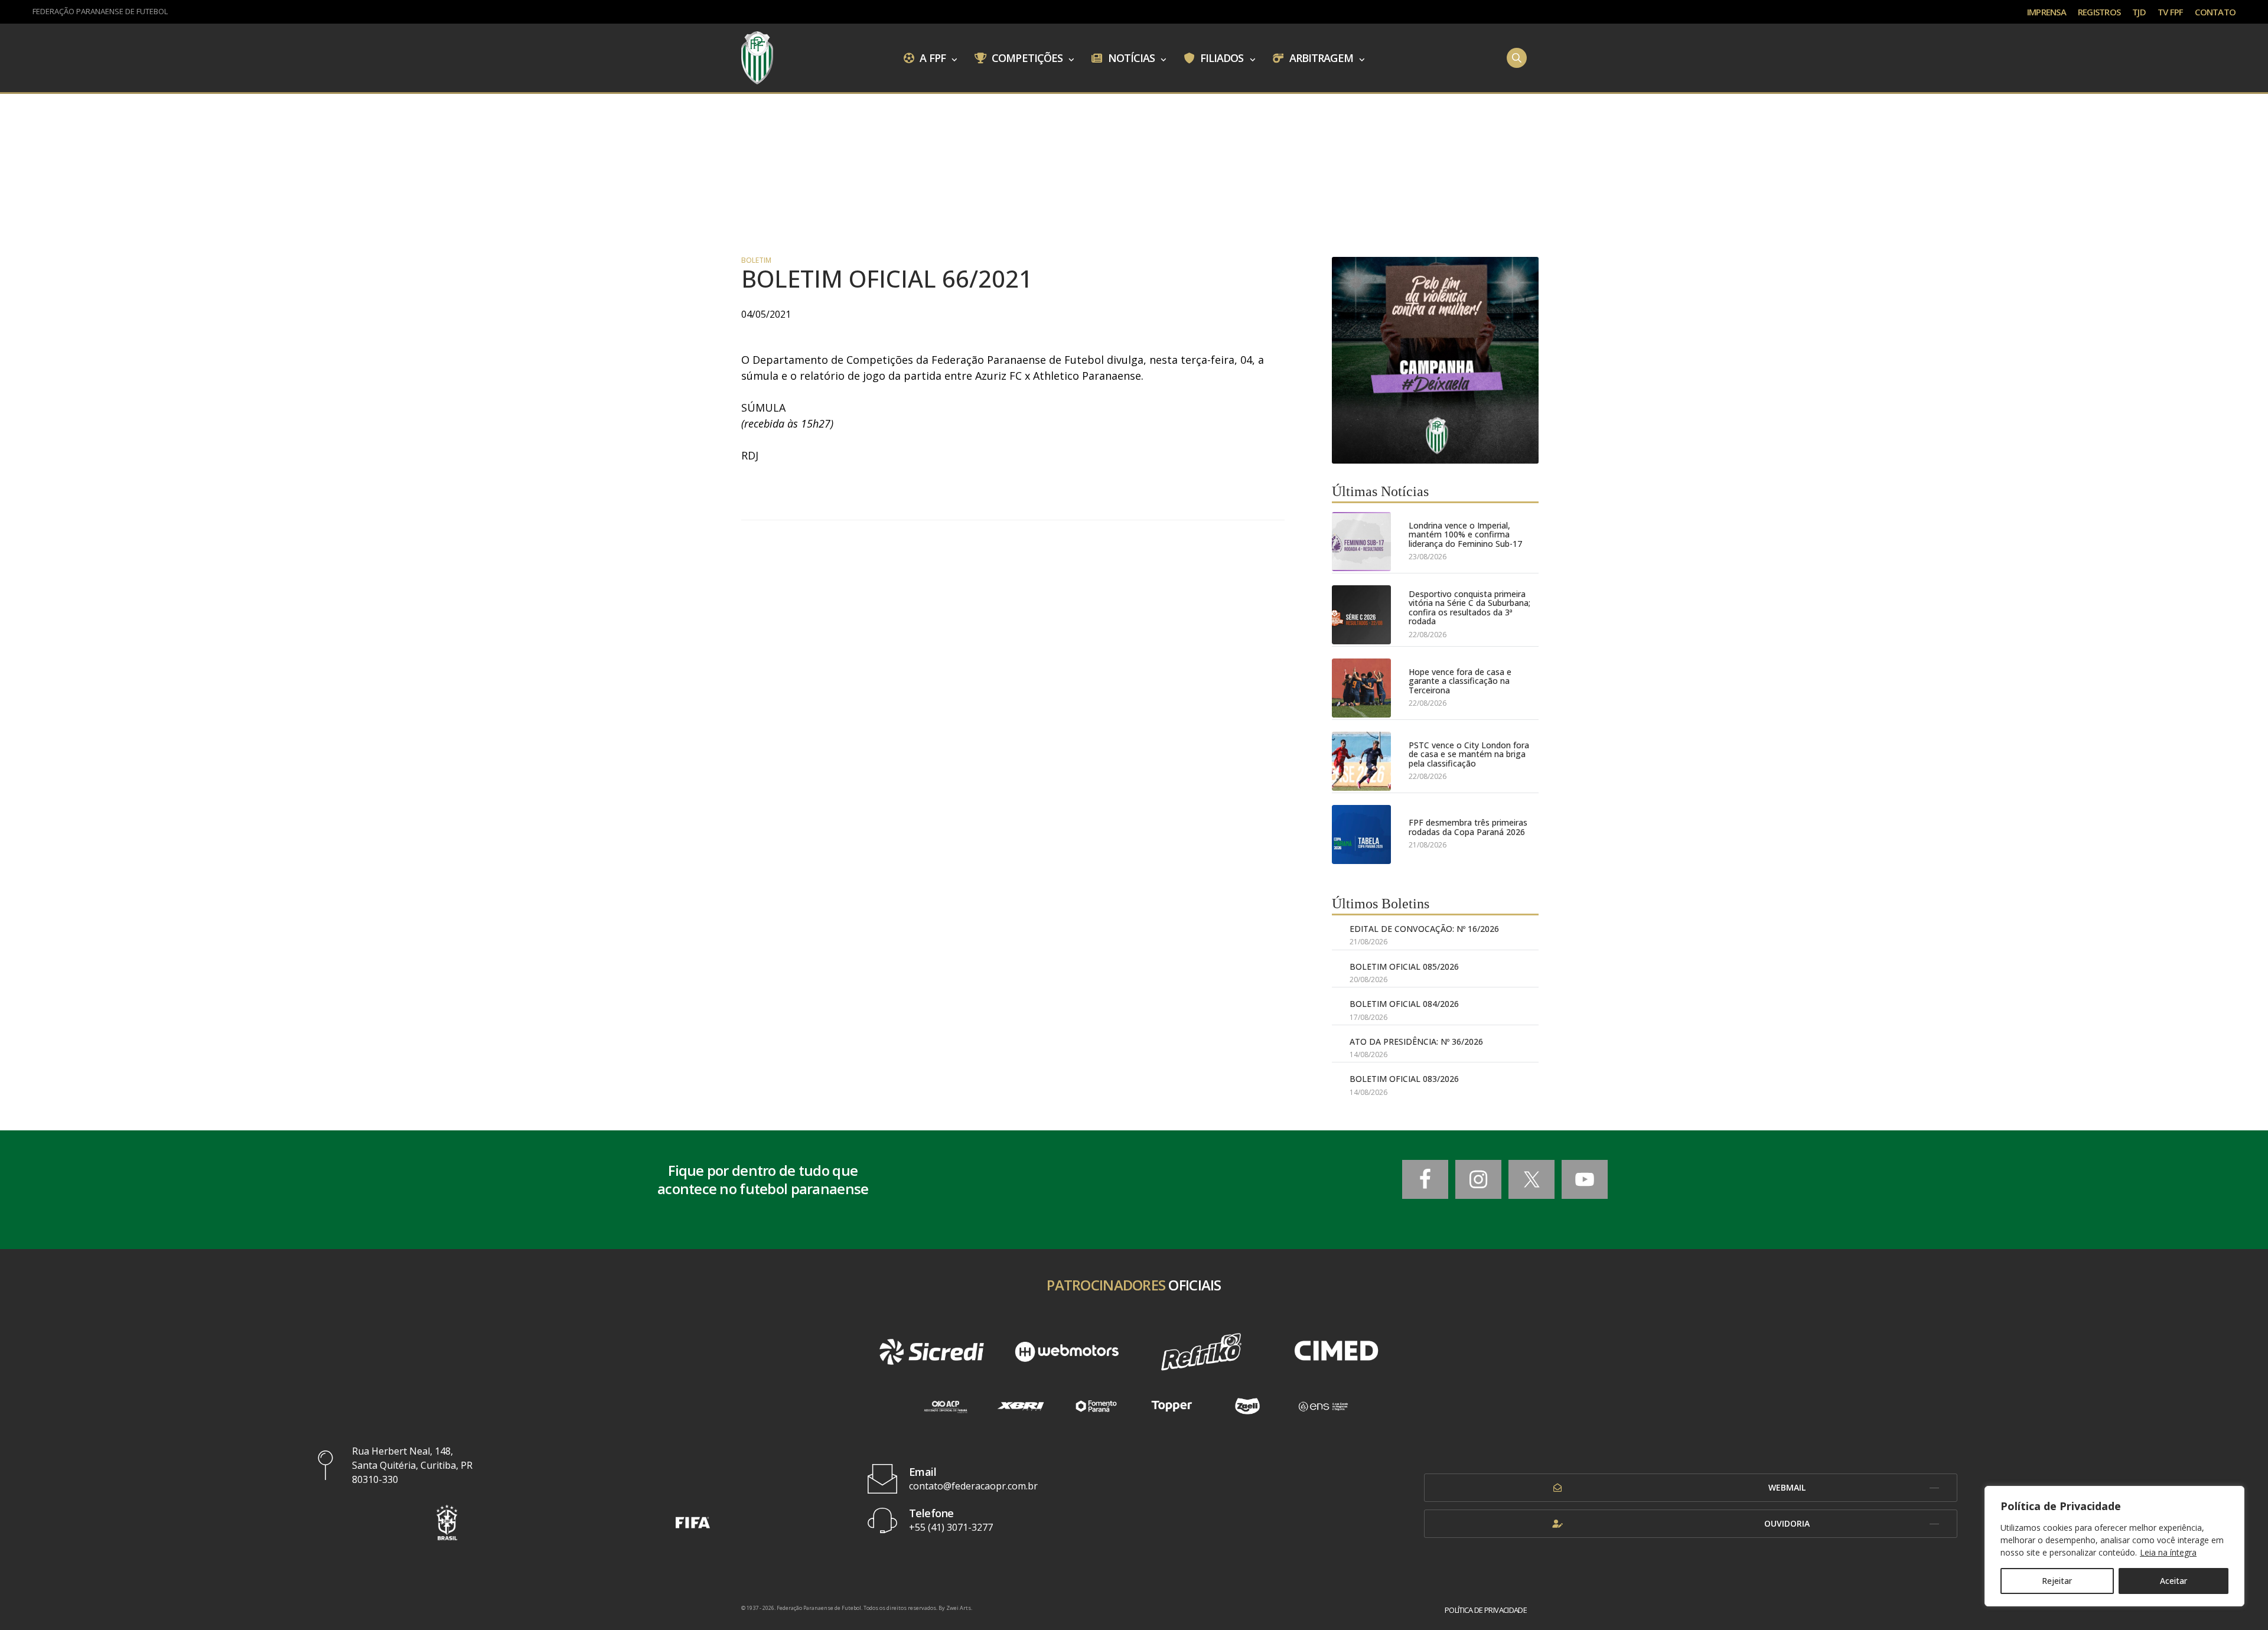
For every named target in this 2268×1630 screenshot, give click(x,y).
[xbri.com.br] (1021, 1406)
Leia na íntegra (2168, 1552)
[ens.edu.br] (1323, 1406)
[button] (447, 1522)
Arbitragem (1320, 57)
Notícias (1130, 57)
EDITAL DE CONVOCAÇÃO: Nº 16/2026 (1424, 929)
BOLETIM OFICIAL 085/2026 (1404, 966)
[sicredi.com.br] (931, 1352)
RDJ (750, 455)
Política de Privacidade (1486, 1610)
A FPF (931, 57)
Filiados (1221, 57)
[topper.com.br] (1172, 1406)
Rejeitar (2057, 1581)
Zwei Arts (959, 1608)
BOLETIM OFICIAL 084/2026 (1404, 1004)
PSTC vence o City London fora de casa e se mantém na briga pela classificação (1469, 754)
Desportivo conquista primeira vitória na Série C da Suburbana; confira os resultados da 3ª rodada (1469, 608)
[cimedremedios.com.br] (1336, 1352)
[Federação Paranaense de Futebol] (757, 58)
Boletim (756, 260)
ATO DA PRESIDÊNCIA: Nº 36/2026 (1416, 1041)
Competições (1026, 57)
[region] (2114, 1546)
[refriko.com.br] (1201, 1352)
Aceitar (2173, 1581)
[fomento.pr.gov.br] (1096, 1406)
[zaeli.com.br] (1247, 1406)
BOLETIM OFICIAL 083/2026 (1404, 1079)
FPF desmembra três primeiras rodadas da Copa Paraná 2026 (1468, 827)
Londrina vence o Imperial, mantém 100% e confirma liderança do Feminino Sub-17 (1465, 534)
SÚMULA (763, 407)
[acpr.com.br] (945, 1406)
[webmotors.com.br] (1067, 1352)
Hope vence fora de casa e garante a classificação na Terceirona (1460, 681)
